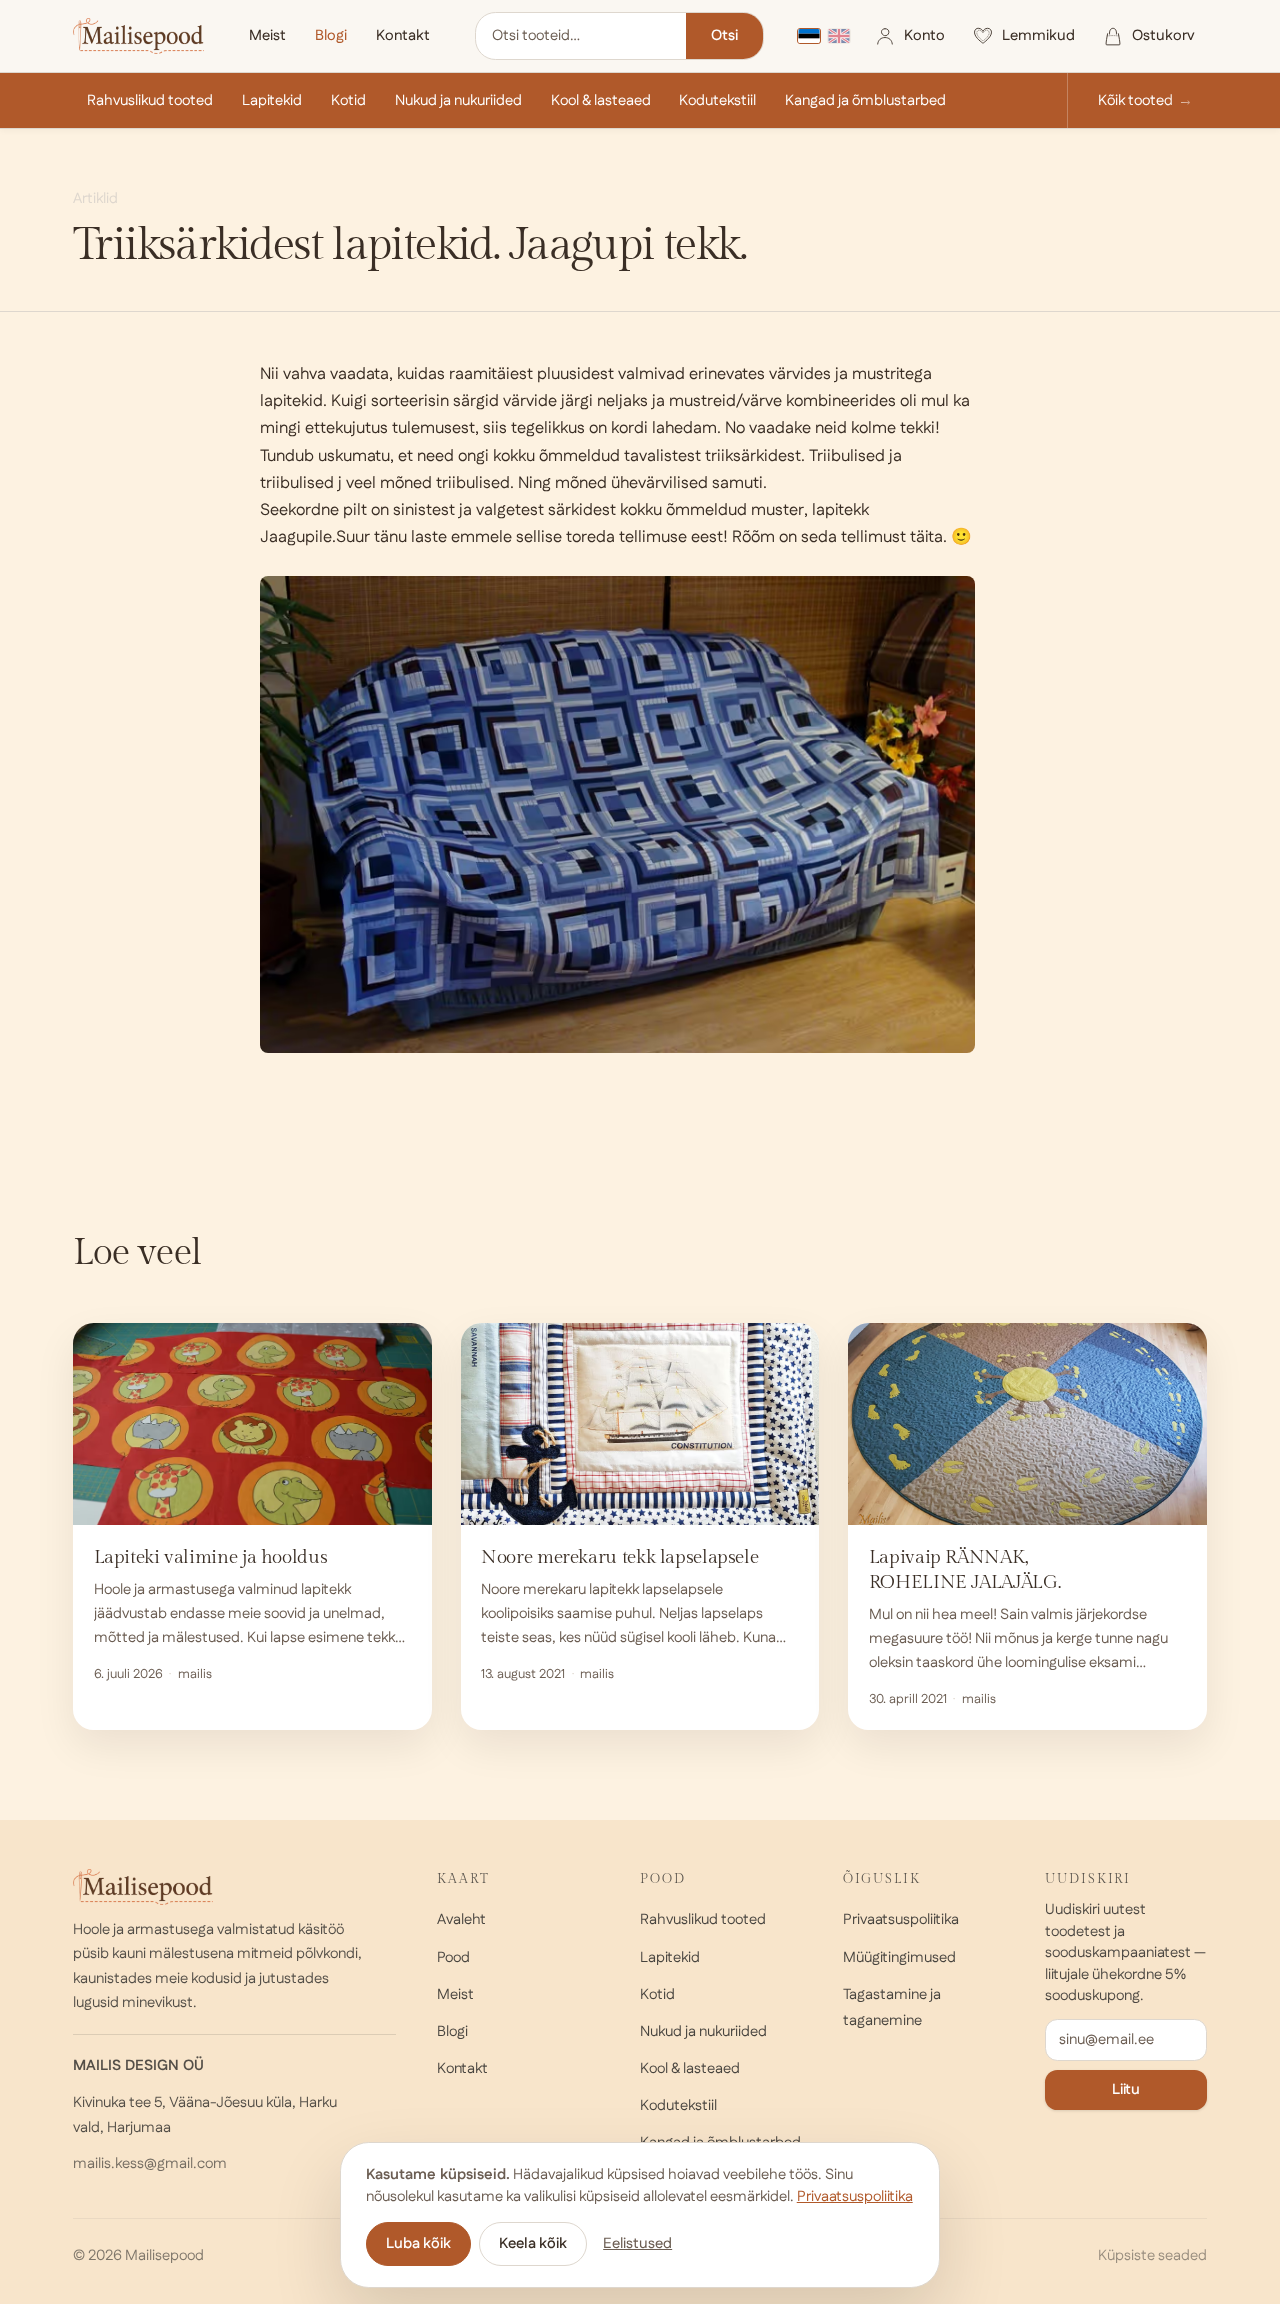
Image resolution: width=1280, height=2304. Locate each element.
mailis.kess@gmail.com (150, 2163)
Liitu (1126, 2089)
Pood (453, 1957)
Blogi (331, 35)
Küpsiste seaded (1152, 2255)
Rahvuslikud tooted (150, 100)
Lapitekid (272, 100)
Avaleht (461, 1919)
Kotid (348, 100)
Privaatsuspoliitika (901, 1919)
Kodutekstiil (717, 100)
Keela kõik (533, 2243)
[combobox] (581, 35)
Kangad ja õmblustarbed (865, 100)
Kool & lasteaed (601, 100)
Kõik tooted (1135, 100)
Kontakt (403, 35)
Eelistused (637, 2243)
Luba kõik (418, 2243)
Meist (267, 35)
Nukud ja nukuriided (458, 100)
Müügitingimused (899, 1957)
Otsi (724, 35)
